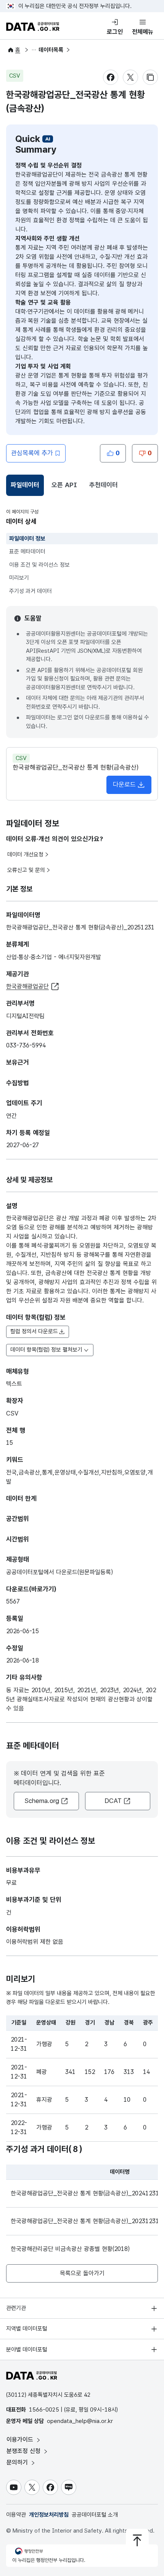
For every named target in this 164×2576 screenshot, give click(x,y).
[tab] (25, 485)
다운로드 (124, 784)
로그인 (115, 32)
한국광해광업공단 (27, 986)
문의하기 (18, 2462)
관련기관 (16, 2308)
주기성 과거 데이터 (31, 591)
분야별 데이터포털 (27, 2350)
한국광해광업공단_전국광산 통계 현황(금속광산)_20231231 (85, 2221)
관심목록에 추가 (32, 453)
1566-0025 (44, 2410)
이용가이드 (21, 2440)
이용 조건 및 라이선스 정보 (39, 565)
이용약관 (16, 2515)
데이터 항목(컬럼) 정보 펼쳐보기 (46, 1350)
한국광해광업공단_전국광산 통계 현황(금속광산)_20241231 (85, 2193)
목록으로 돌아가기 (82, 2273)
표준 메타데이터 (27, 552)
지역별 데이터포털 (27, 2329)
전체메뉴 (143, 32)
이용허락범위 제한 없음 (35, 1942)
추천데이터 (104, 485)
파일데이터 (26, 487)
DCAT (113, 1801)
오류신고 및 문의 (26, 870)
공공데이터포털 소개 (95, 2515)
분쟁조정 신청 (24, 2451)
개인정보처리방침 (49, 2515)
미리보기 (19, 578)
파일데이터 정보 (27, 539)
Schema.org (42, 1801)
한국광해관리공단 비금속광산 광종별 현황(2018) (70, 2249)
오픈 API (64, 485)
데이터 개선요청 (25, 854)
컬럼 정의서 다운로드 (34, 1331)
